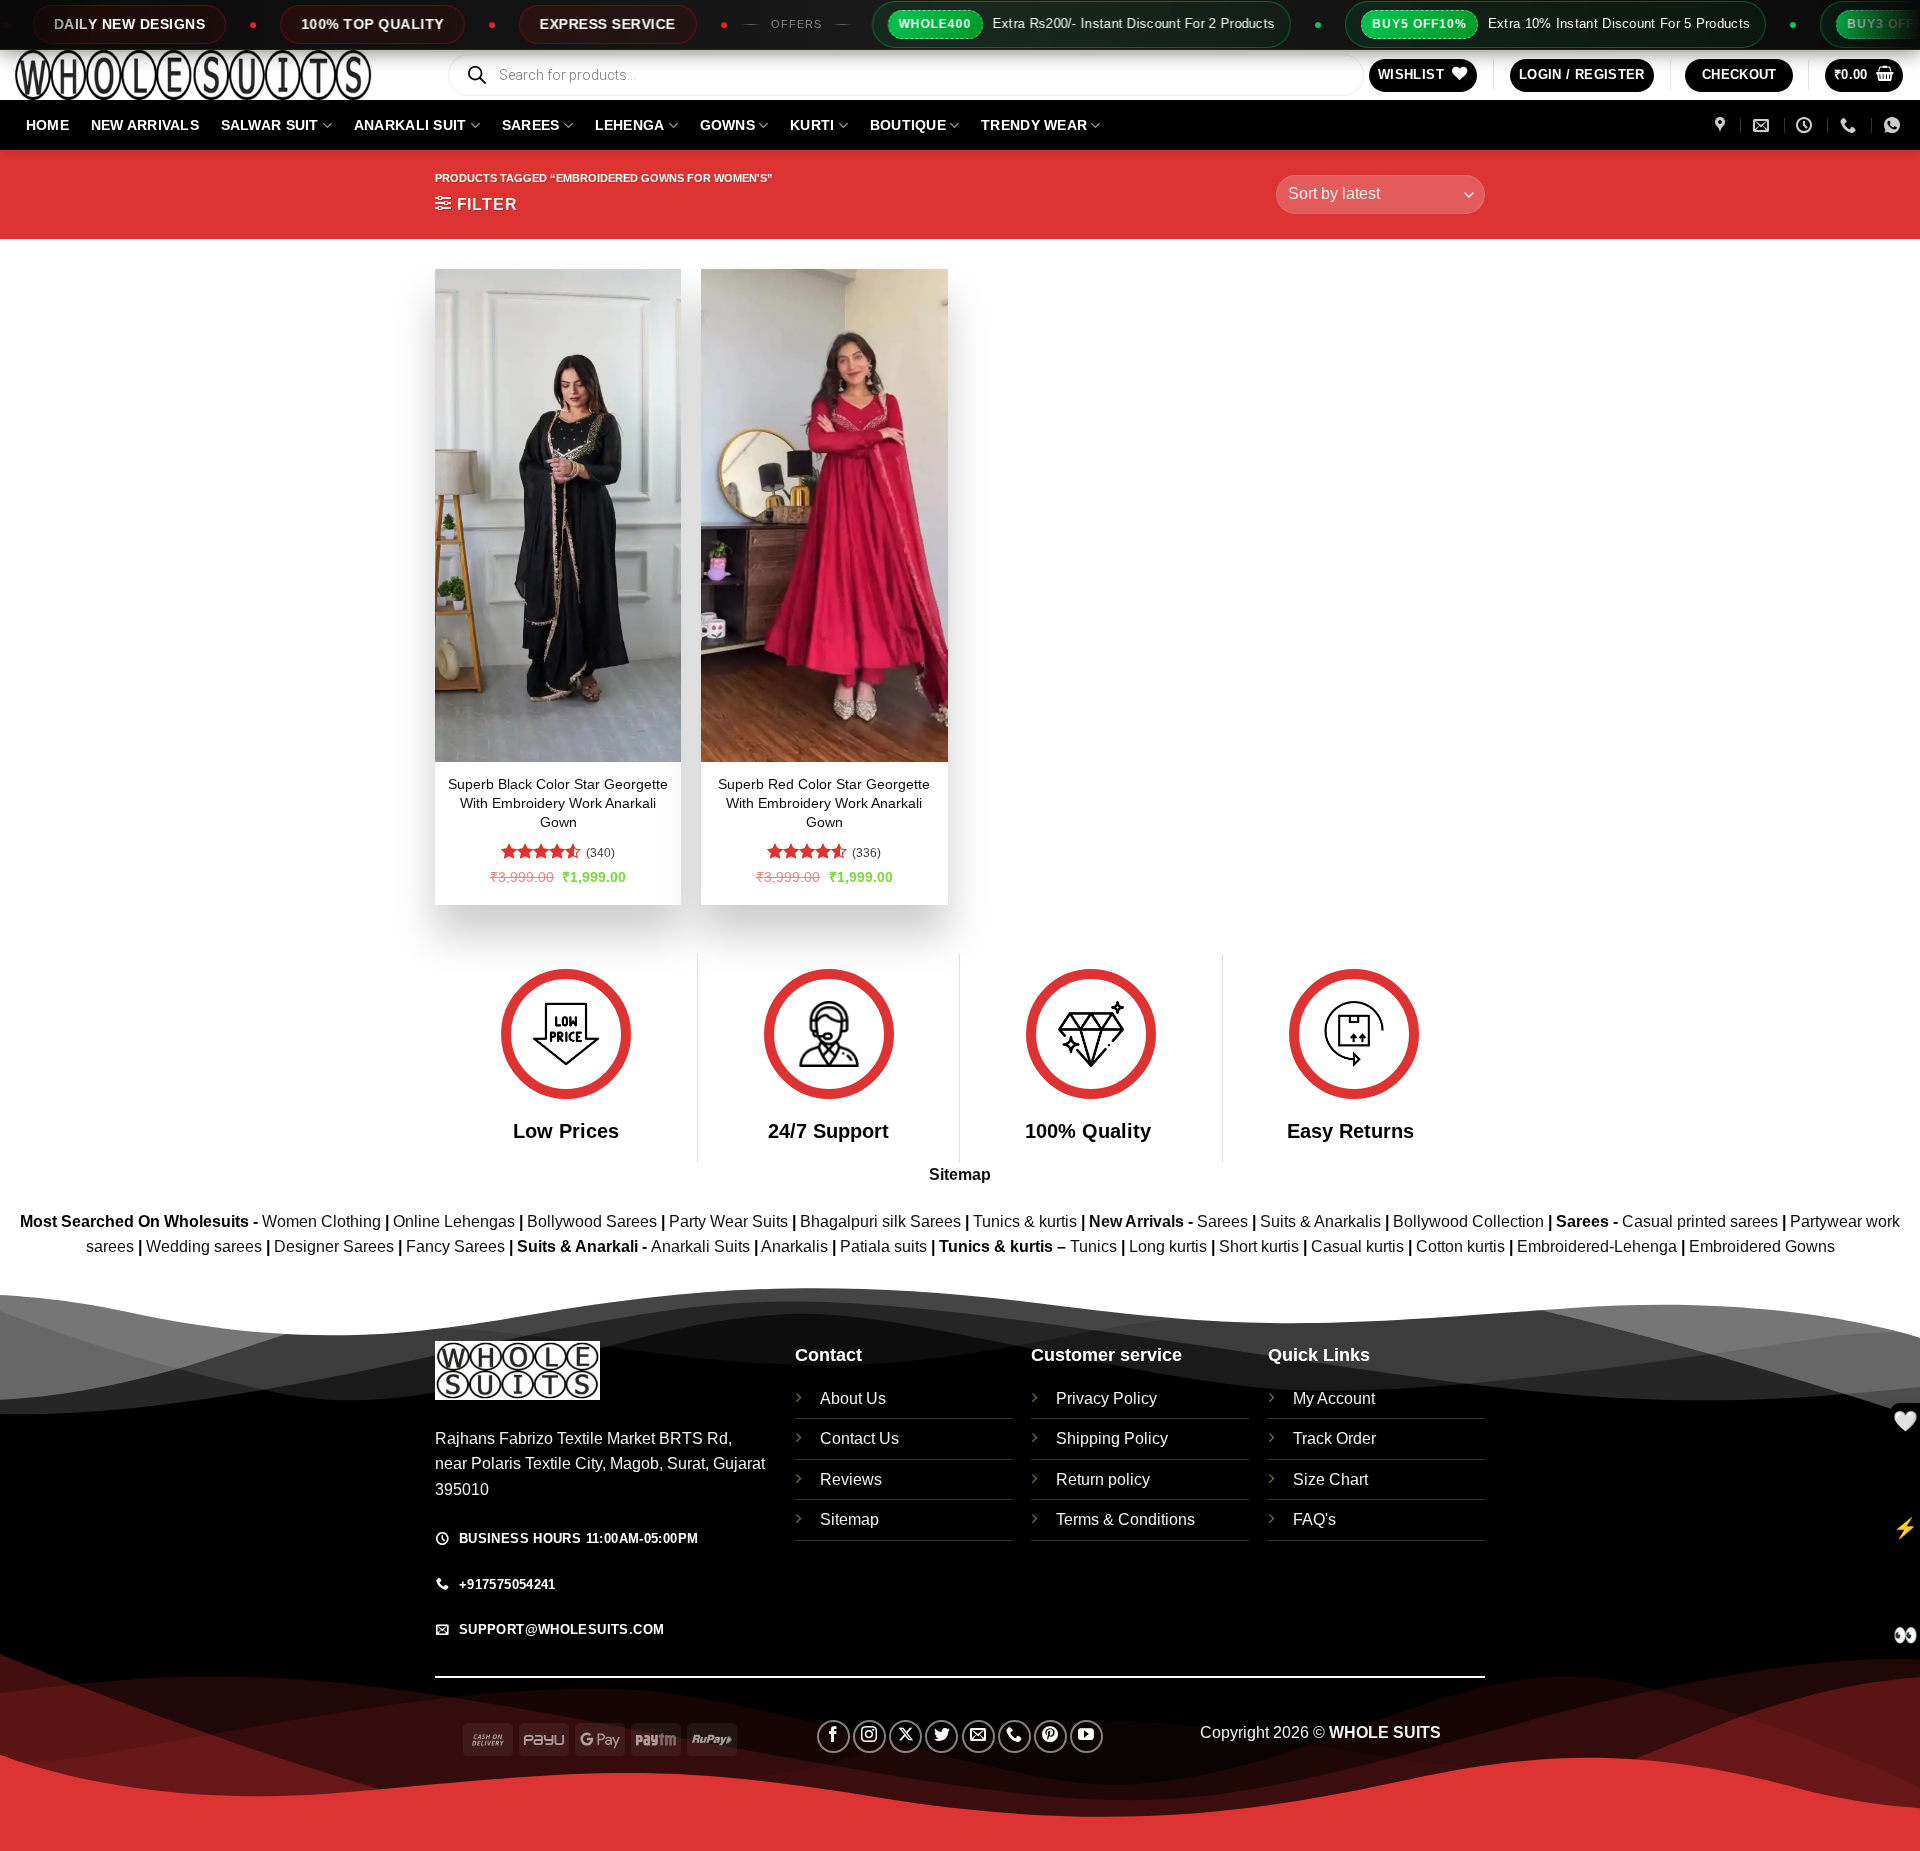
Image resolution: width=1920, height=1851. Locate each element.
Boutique (908, 125)
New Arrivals (145, 125)
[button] (1582, 75)
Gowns (727, 125)
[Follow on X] (905, 1736)
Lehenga (630, 125)
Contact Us (859, 1438)
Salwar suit (270, 125)
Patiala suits (885, 1246)
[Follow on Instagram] (869, 1736)
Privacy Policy (1106, 1398)
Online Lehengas (454, 1221)
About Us (853, 1398)
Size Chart (1330, 1479)
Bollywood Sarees (592, 1221)
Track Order (1334, 1438)
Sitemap (960, 1174)
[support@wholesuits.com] (1763, 125)
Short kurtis (1261, 1246)
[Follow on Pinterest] (1050, 1736)
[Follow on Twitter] (941, 1736)
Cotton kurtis (1462, 1246)
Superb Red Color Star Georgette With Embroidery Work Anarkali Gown (824, 802)
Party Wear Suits (728, 1221)
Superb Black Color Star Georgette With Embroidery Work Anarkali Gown (558, 802)
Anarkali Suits (702, 1246)
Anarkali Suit (410, 125)
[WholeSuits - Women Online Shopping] (215, 75)
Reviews (851, 1479)
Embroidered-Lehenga (1597, 1246)
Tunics (1095, 1246)
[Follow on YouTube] (1086, 1736)
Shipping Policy (1112, 1438)
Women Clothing (321, 1221)
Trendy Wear (1034, 125)
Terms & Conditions (1125, 1519)
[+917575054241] (1850, 125)
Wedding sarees (204, 1246)
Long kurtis (1170, 1246)
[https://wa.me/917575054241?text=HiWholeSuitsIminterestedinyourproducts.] (1894, 125)
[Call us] (1014, 1736)
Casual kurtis (1359, 1246)
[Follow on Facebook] (833, 1736)
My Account (1334, 1398)
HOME (47, 125)
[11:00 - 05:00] (1806, 125)
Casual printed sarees (1700, 1221)
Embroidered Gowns (1762, 1246)
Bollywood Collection (1468, 1221)
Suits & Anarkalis (1320, 1221)
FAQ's (1314, 1519)
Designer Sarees (334, 1246)
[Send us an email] (978, 1736)
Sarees (531, 125)
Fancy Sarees (455, 1246)
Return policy (1103, 1479)
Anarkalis (796, 1246)
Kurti (812, 125)
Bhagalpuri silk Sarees (880, 1221)
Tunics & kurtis (1025, 1221)
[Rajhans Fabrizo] (1722, 125)
